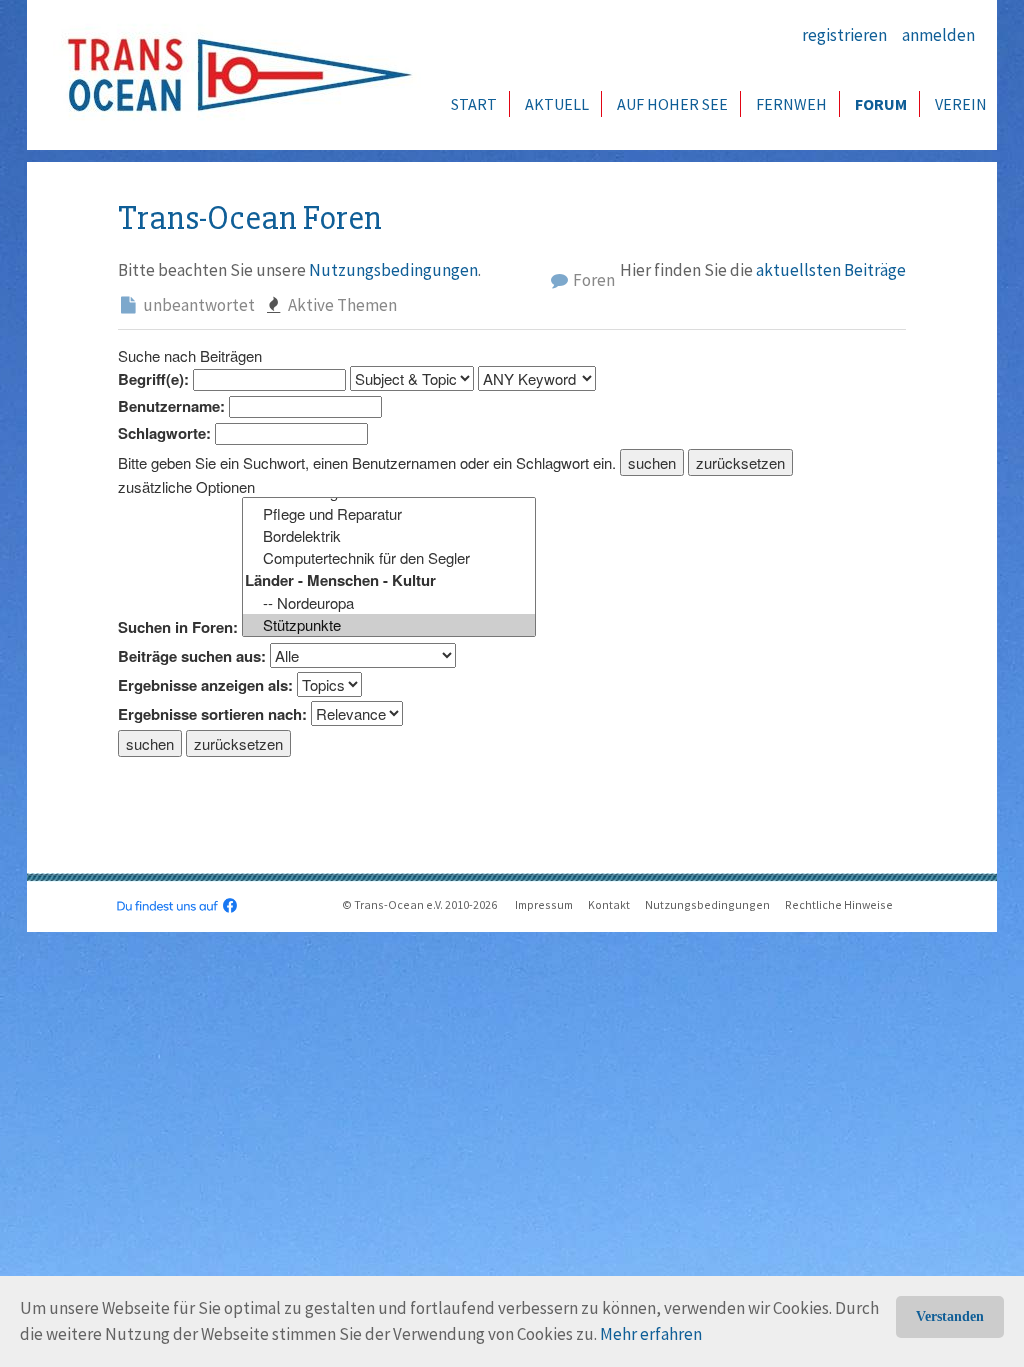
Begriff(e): (153, 379)
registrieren (844, 35)
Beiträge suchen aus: (192, 656)
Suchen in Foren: (178, 627)
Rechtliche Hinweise (839, 904)
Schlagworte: (164, 433)
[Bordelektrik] (389, 536)
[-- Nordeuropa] (389, 603)
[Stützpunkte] (389, 625)
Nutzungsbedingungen (393, 270)
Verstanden (950, 1316)
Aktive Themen (341, 305)
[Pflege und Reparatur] (389, 514)
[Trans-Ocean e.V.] (233, 75)
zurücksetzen (740, 462)
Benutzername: (171, 406)
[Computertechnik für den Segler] (389, 558)
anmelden (938, 35)
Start (474, 104)
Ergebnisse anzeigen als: (205, 685)
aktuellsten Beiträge (831, 270)
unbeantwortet (197, 305)
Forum (881, 104)
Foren (592, 280)
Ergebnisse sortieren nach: (212, 714)
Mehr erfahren (651, 1334)
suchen (652, 462)
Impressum (544, 904)
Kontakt (609, 904)
